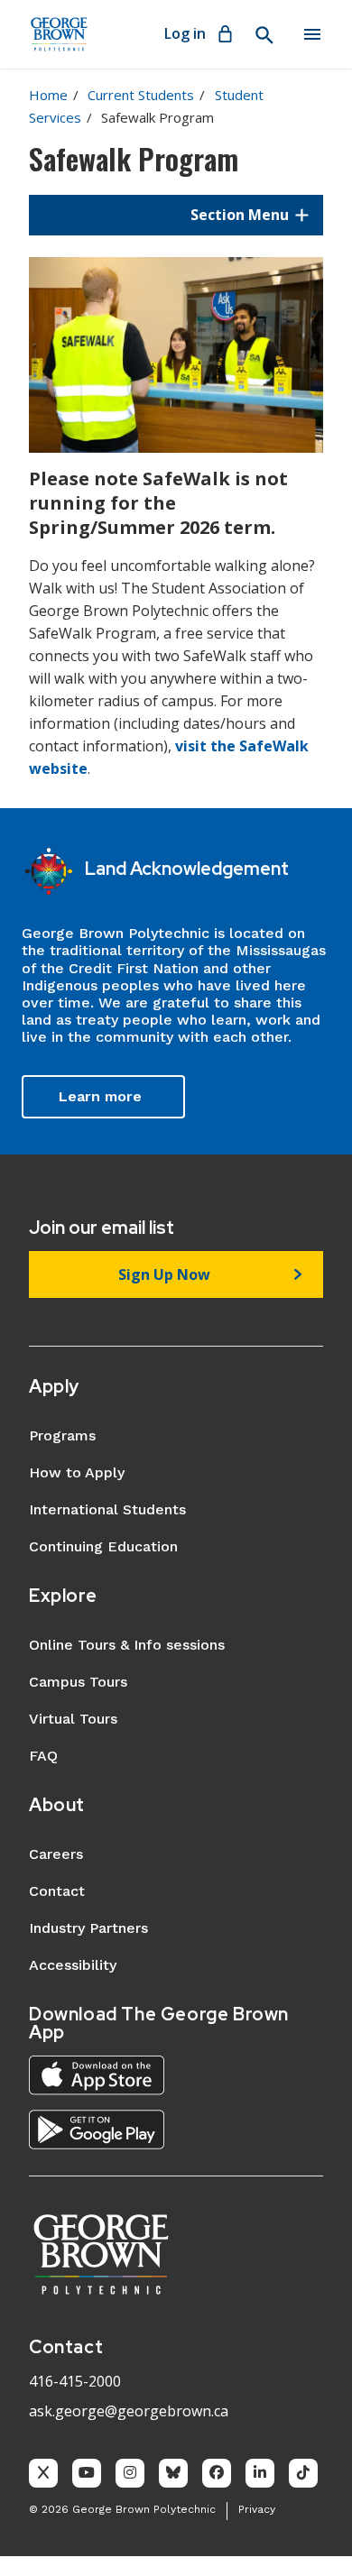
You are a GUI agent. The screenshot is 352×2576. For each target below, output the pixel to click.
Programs (62, 1435)
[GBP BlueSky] (173, 2473)
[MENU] (312, 34)
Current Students (141, 95)
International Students (107, 1509)
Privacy (257, 2509)
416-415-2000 (75, 2381)
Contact (57, 1891)
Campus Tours (78, 1682)
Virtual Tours (73, 1719)
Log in (185, 33)
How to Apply (77, 1472)
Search (264, 35)
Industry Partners (88, 1928)
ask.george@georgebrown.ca (129, 2411)
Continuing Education (103, 1546)
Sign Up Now (164, 1274)
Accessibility (73, 1965)
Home (48, 95)
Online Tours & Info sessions (127, 1645)
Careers (56, 1854)
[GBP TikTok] (303, 2473)
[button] (176, 215)
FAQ (43, 1756)
